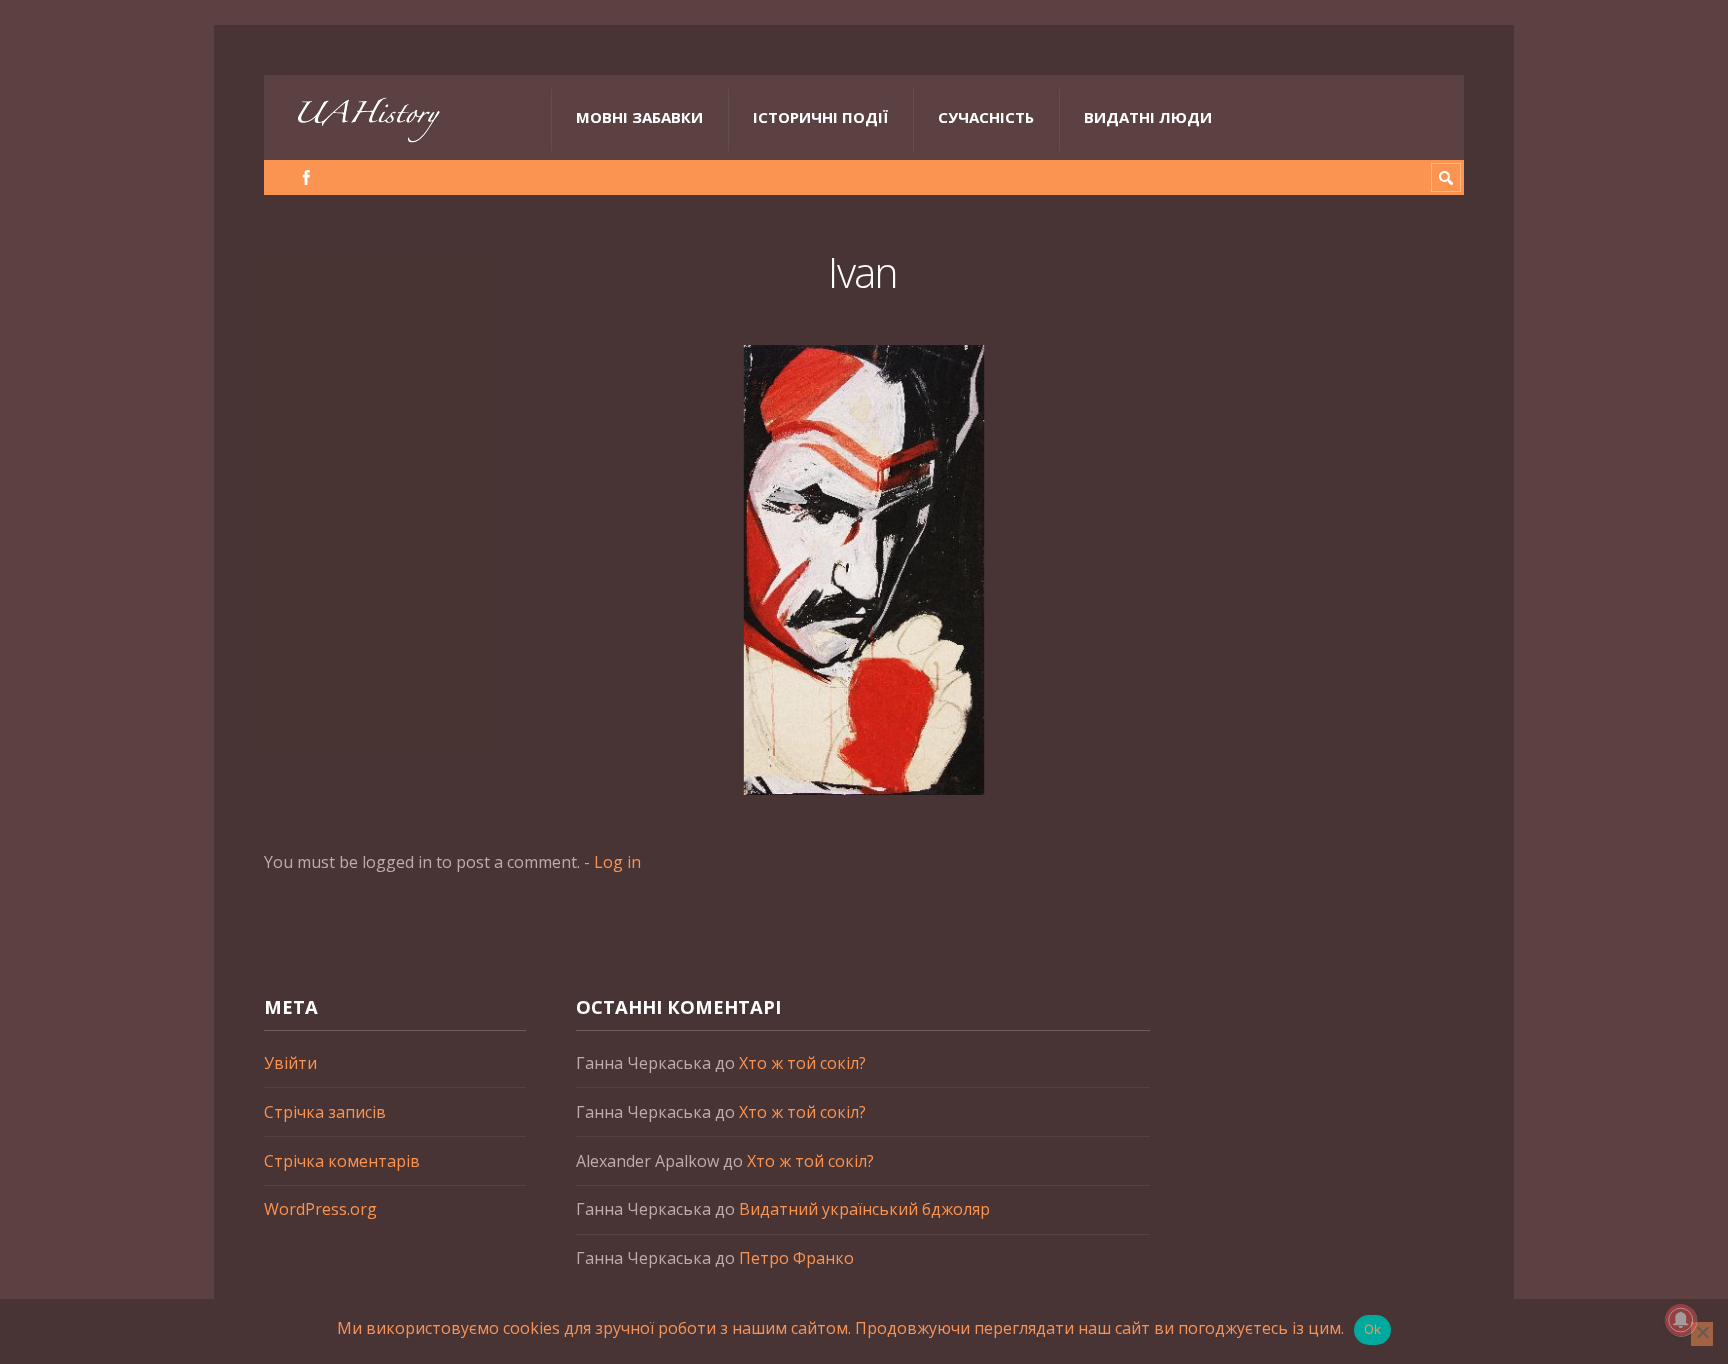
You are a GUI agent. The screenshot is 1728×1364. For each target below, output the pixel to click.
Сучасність (986, 117)
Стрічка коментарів (342, 1161)
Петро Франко (796, 1258)
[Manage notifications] (1681, 1320)
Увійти (290, 1063)
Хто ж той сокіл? (802, 1063)
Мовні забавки (639, 117)
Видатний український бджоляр (864, 1209)
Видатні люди (1148, 117)
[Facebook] (306, 177)
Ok (1373, 1329)
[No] (1702, 1334)
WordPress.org (320, 1209)
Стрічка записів (325, 1112)
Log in (617, 862)
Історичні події (820, 117)
